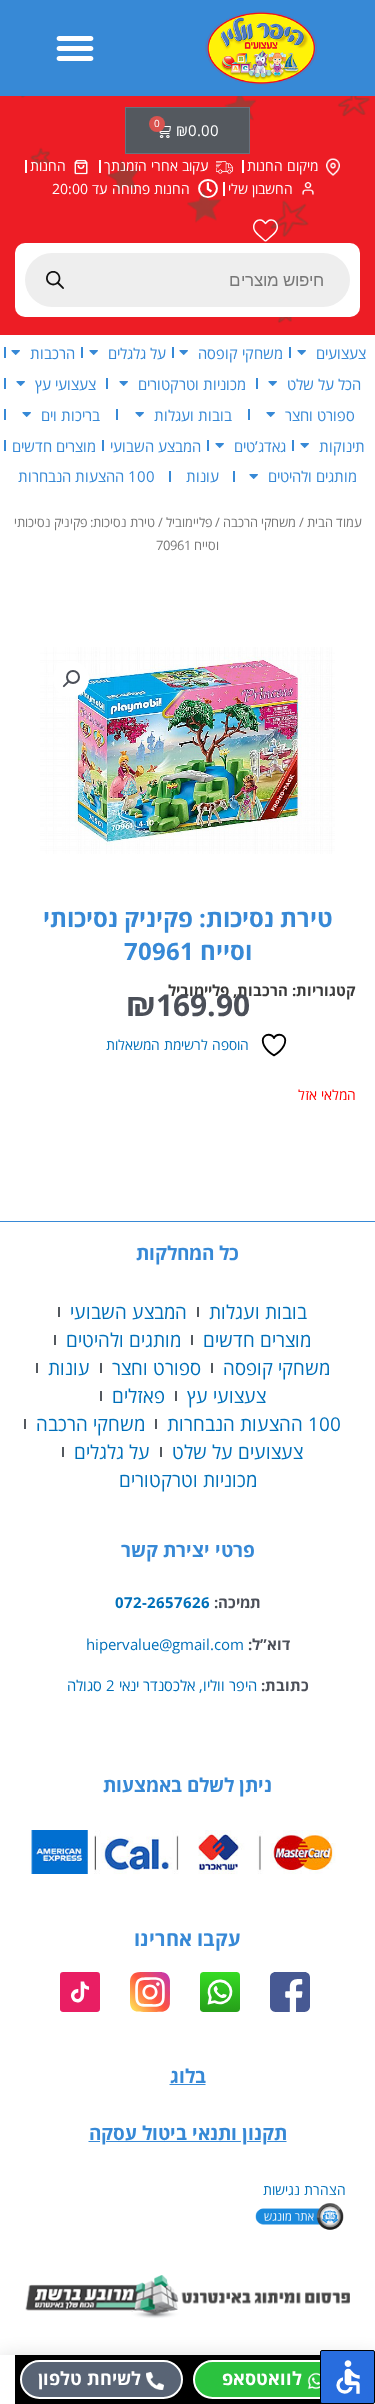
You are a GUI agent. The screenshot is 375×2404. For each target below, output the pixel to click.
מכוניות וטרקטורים (192, 384)
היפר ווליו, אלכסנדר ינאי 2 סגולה (162, 1685)
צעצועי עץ (65, 384)
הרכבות (52, 353)
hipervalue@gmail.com (165, 1644)
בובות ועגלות (193, 415)
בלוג (188, 2075)
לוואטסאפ (262, 2378)
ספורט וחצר (320, 415)
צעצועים (341, 353)
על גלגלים (137, 353)
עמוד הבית (334, 522)
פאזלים (138, 1395)
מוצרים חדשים (54, 446)
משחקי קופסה (240, 353)
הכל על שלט (324, 384)
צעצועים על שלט (237, 1451)
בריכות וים (70, 415)
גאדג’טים (260, 446)
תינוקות (342, 446)
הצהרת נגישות (304, 2189)
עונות (202, 476)
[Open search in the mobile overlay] (187, 280)
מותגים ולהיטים (312, 476)
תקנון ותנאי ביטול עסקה (188, 2132)
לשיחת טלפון (89, 2378)
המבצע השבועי (155, 446)
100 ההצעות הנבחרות (86, 476)
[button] (75, 48)
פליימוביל (189, 522)
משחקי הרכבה (259, 522)
